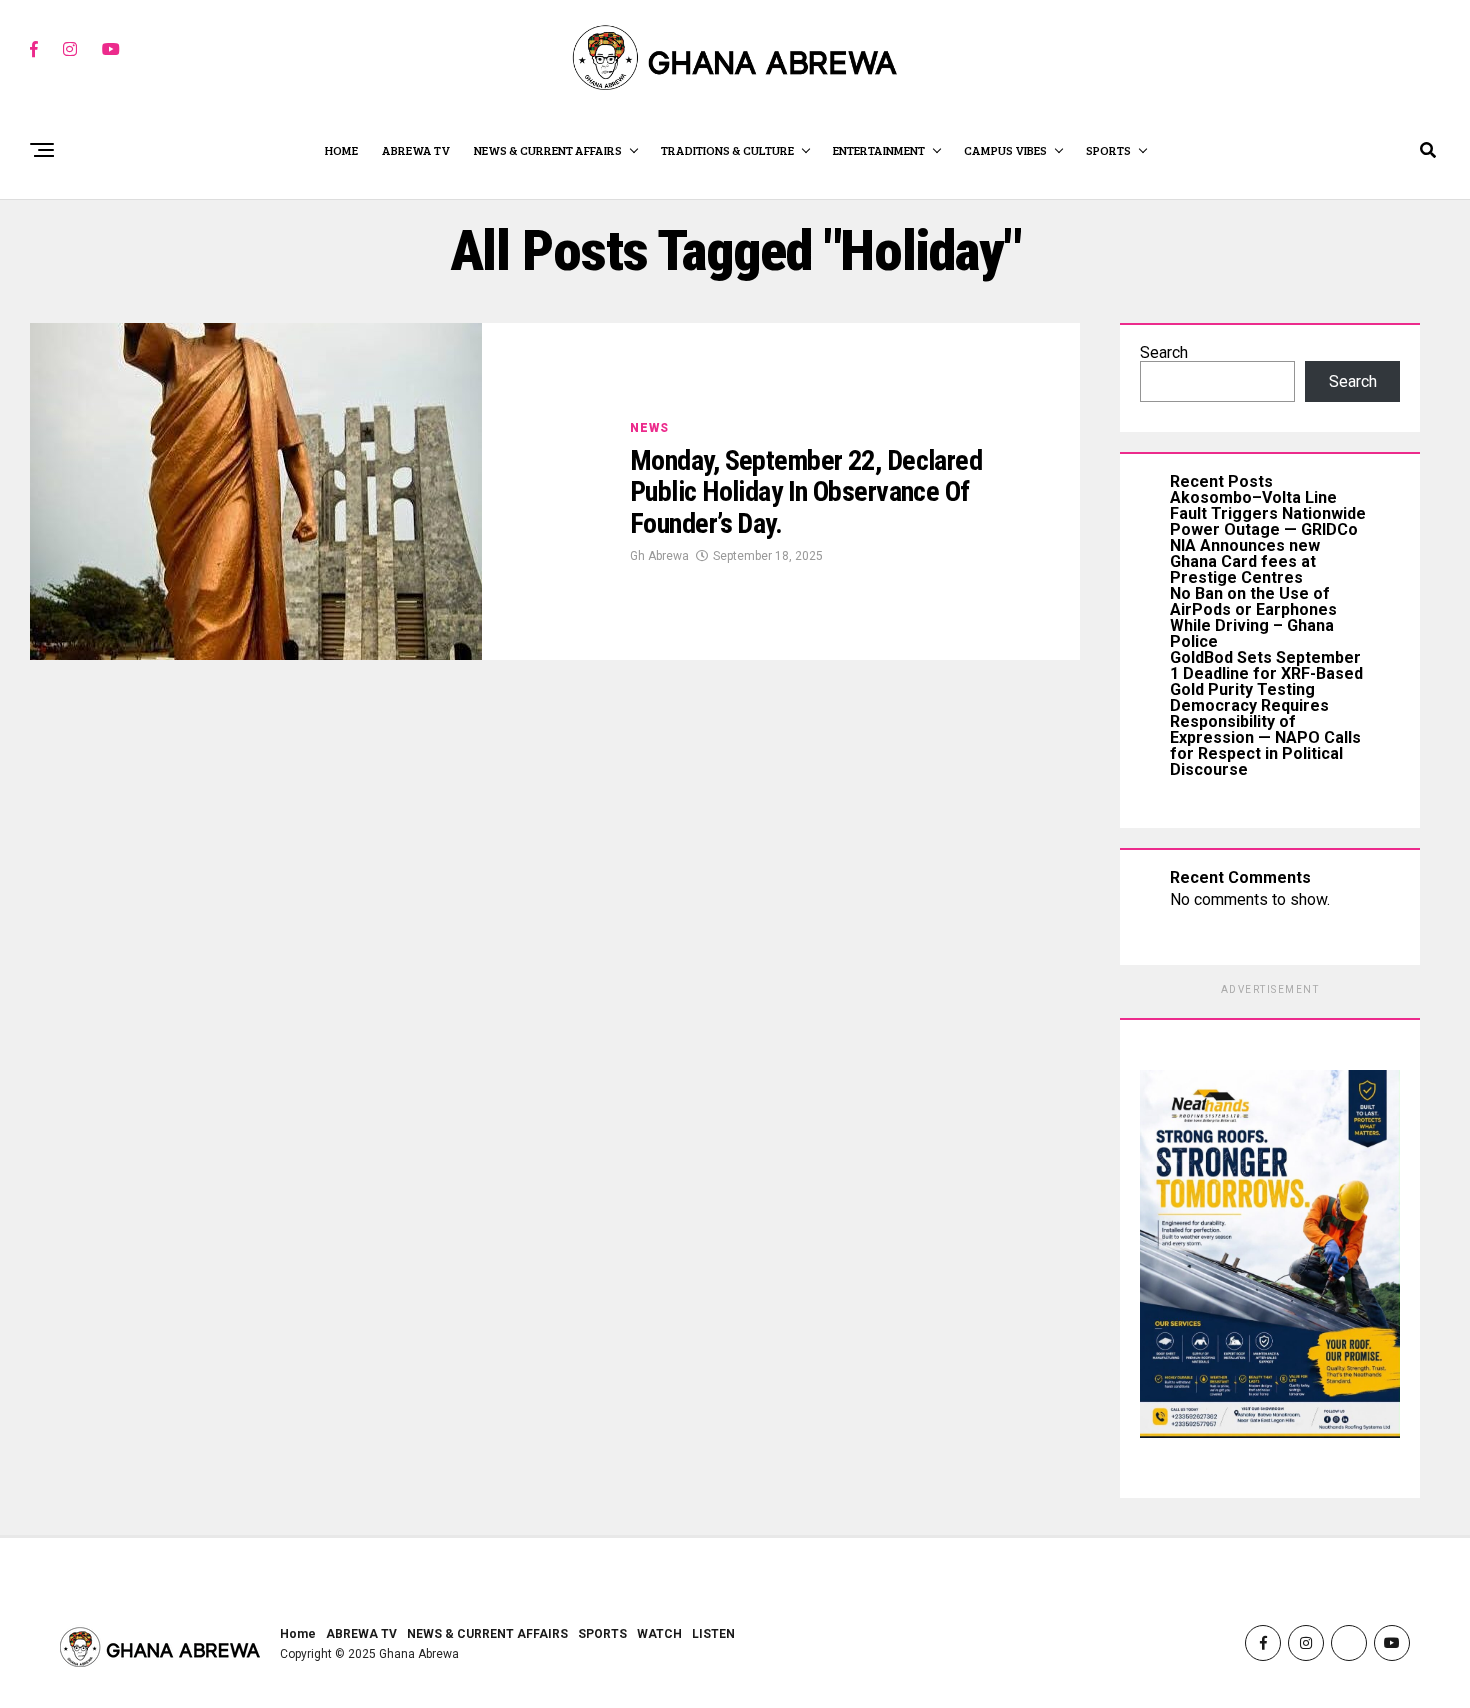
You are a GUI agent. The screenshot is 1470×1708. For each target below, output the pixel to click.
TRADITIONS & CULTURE (727, 150)
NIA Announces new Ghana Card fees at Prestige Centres (1245, 561)
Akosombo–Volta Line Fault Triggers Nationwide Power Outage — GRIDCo (1268, 513)
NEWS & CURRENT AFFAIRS (548, 150)
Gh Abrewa (659, 556)
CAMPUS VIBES (1005, 150)
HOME (341, 150)
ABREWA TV (416, 150)
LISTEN (713, 1634)
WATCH (659, 1634)
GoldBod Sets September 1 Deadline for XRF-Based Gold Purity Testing (1266, 673)
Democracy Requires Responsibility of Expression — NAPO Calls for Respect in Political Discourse (1265, 737)
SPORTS (1108, 150)
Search (1164, 352)
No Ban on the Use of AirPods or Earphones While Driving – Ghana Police (1253, 617)
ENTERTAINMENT (879, 150)
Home (298, 1634)
